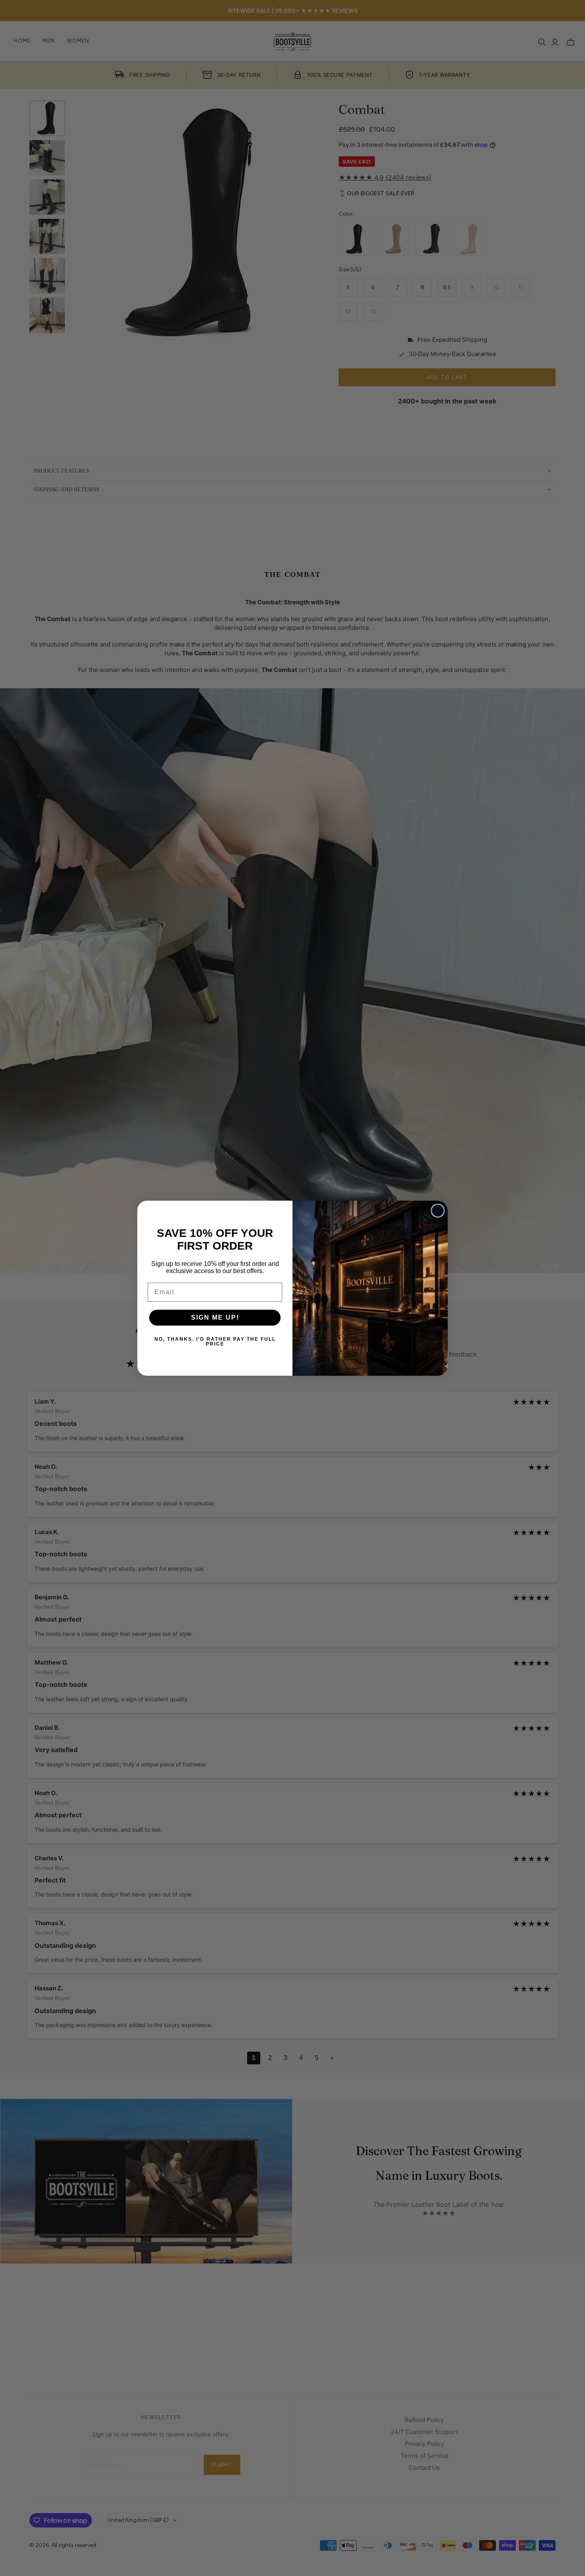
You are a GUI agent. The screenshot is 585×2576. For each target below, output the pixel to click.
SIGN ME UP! (215, 1317)
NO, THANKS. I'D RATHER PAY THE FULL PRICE (215, 1342)
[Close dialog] (438, 1211)
